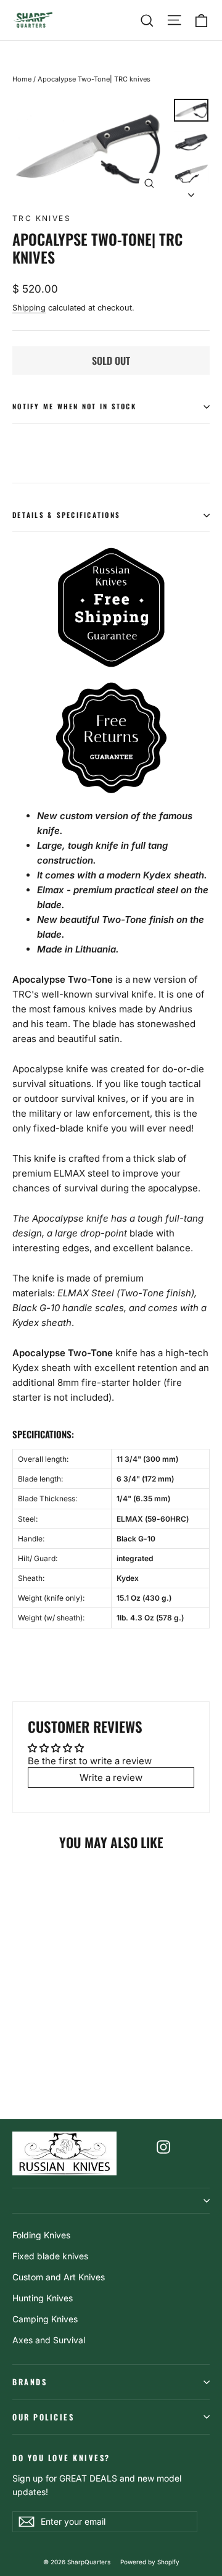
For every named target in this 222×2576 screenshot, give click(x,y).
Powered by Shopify (150, 2562)
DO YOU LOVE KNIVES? (61, 2457)
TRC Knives (42, 218)
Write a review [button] (111, 1778)
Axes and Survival (49, 2340)
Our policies (43, 2417)
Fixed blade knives (50, 2256)
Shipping (29, 308)
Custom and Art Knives (59, 2277)
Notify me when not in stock (74, 406)
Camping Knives (45, 2319)
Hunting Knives (43, 2298)
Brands (30, 2382)
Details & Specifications (66, 515)
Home (22, 79)
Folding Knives (41, 2235)
